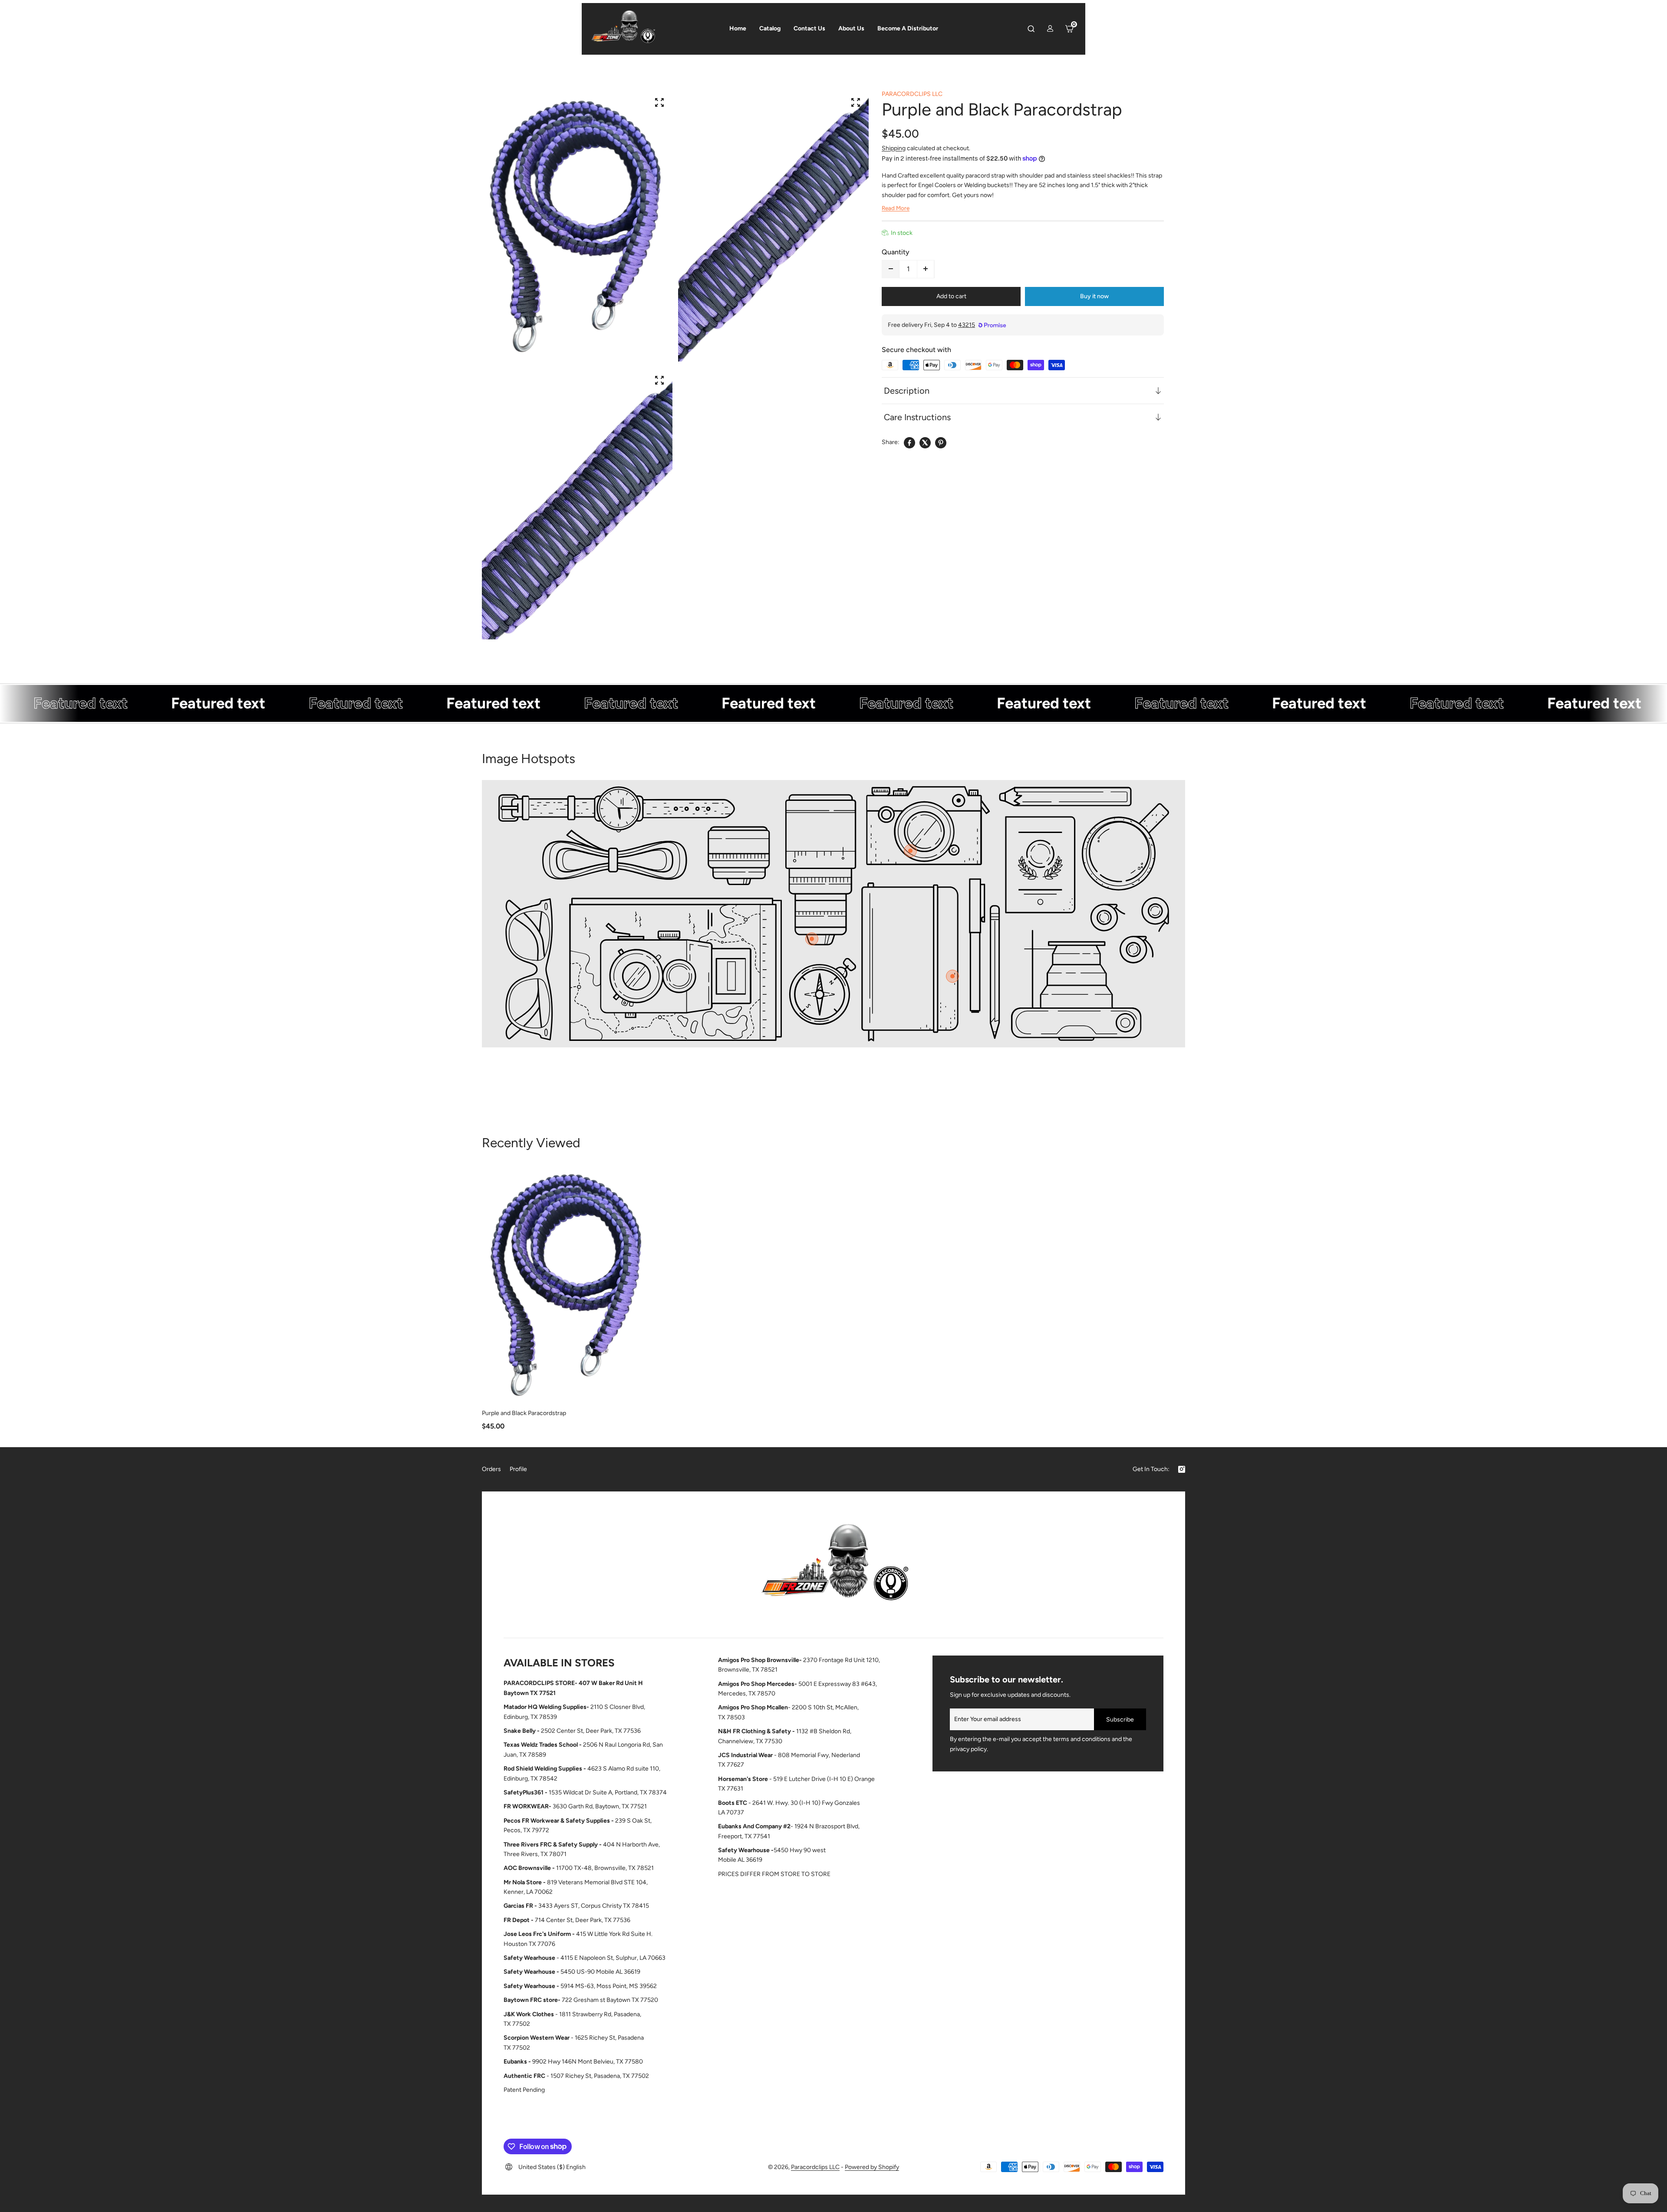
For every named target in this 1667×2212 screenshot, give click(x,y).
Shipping (894, 148)
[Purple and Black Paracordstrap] (568, 1284)
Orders (491, 1469)
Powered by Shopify (872, 2167)
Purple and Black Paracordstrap (524, 1413)
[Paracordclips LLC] (833, 1567)
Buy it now (1094, 296)
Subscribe (1120, 1720)
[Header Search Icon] (1031, 29)
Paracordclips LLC (815, 2167)
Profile (518, 1469)
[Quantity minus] (891, 269)
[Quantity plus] (926, 269)
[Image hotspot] (910, 851)
